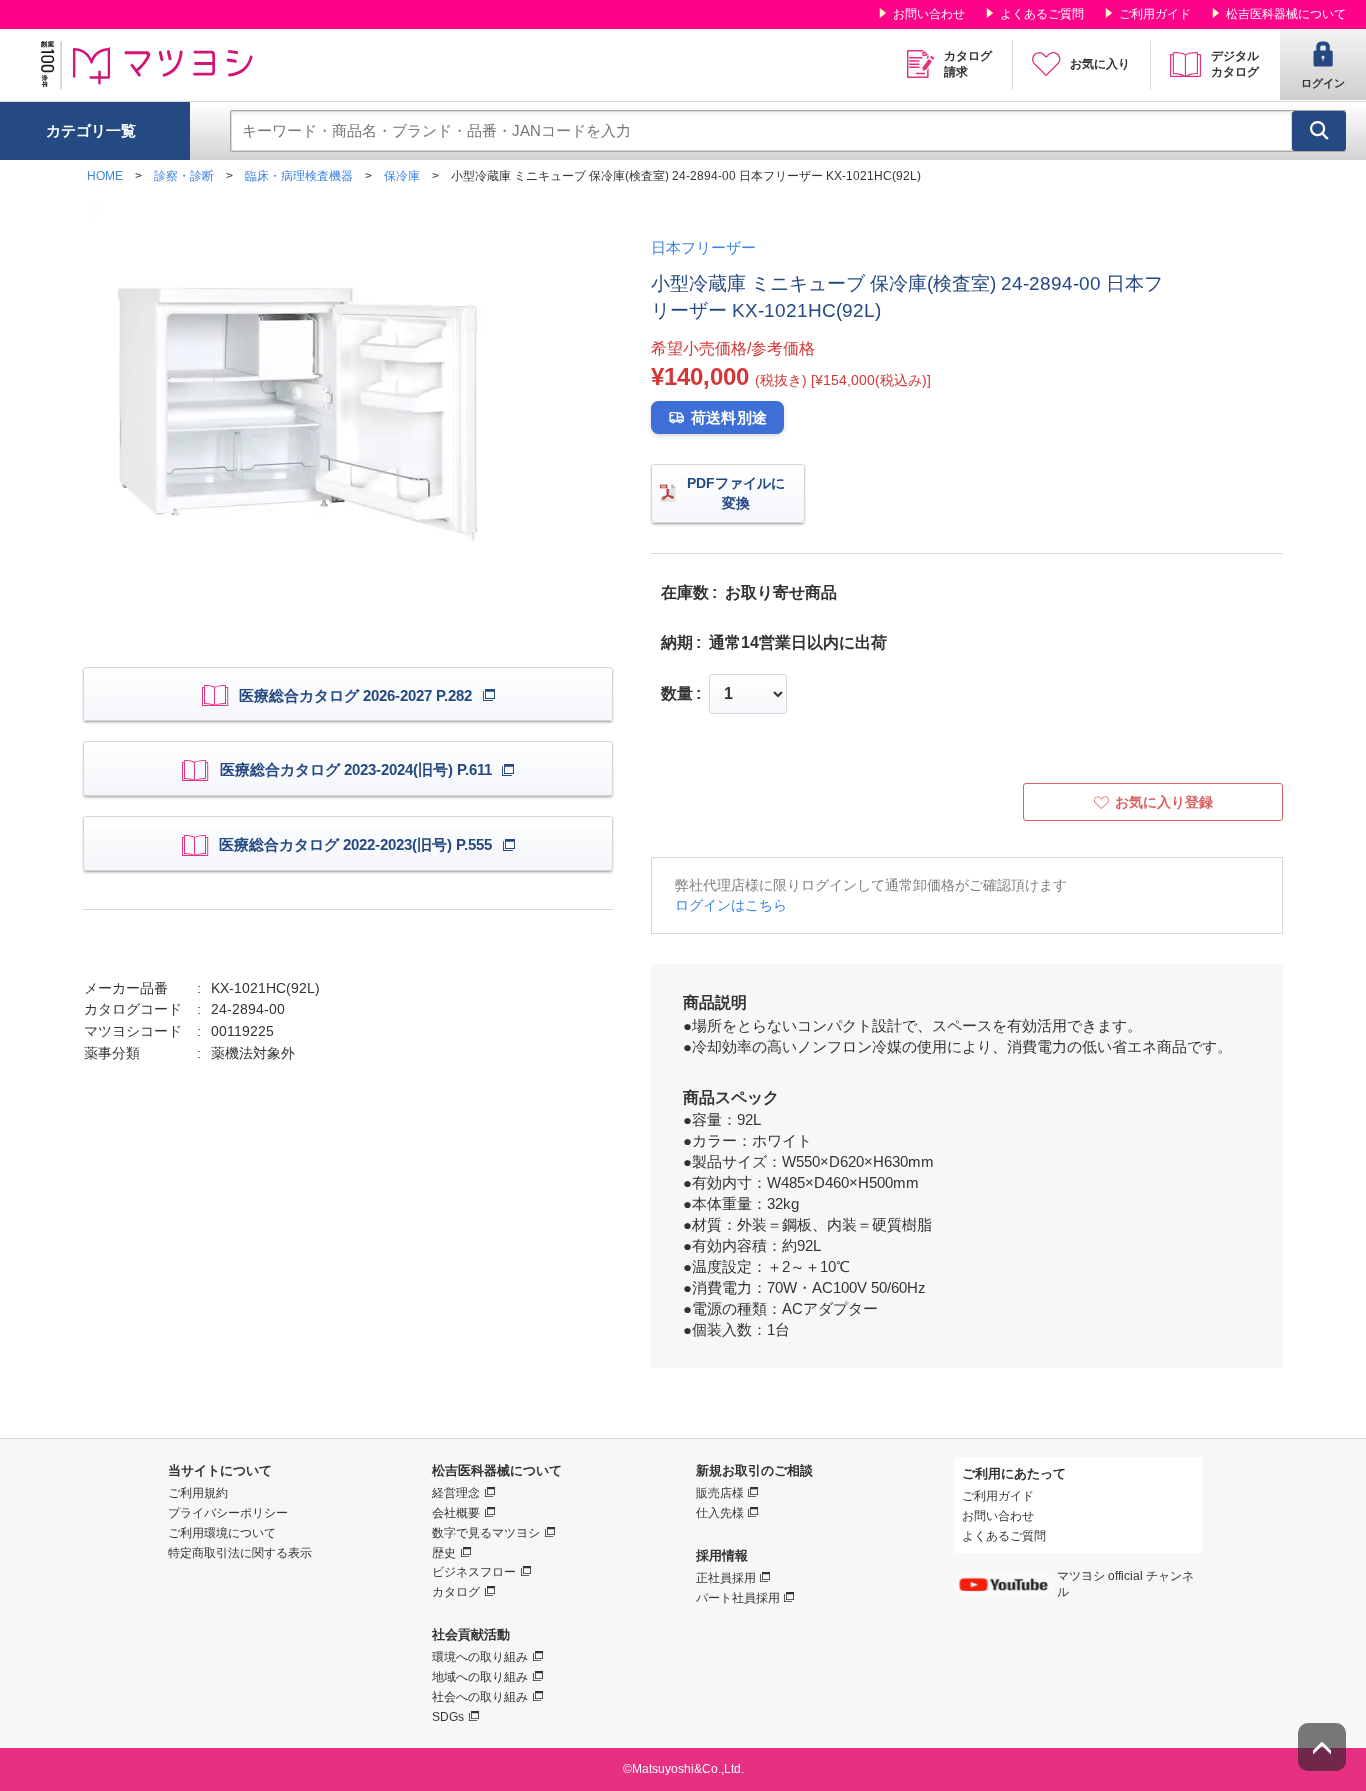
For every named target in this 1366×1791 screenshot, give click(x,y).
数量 (677, 694)
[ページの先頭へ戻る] (1322, 1747)
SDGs (448, 1717)
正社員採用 (726, 1578)
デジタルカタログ (1235, 64)
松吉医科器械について (1286, 14)
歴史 (444, 1553)
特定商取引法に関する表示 (240, 1553)
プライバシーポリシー (228, 1513)
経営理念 (456, 1493)
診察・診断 (184, 176)
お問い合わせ (929, 14)
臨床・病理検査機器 (299, 176)
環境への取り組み (480, 1657)
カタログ (456, 1592)
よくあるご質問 (1042, 14)
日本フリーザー (703, 247)
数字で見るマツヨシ (486, 1533)
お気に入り (1100, 64)
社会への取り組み (480, 1697)
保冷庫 (402, 176)
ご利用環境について (222, 1533)
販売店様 (720, 1493)
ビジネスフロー (474, 1572)
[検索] (1319, 131)
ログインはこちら (731, 905)
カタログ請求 (968, 64)
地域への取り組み (480, 1677)
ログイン (1323, 83)
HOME (105, 176)
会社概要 (456, 1513)
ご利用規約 (198, 1493)
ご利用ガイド (1155, 14)
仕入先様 (720, 1513)
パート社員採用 (738, 1598)
